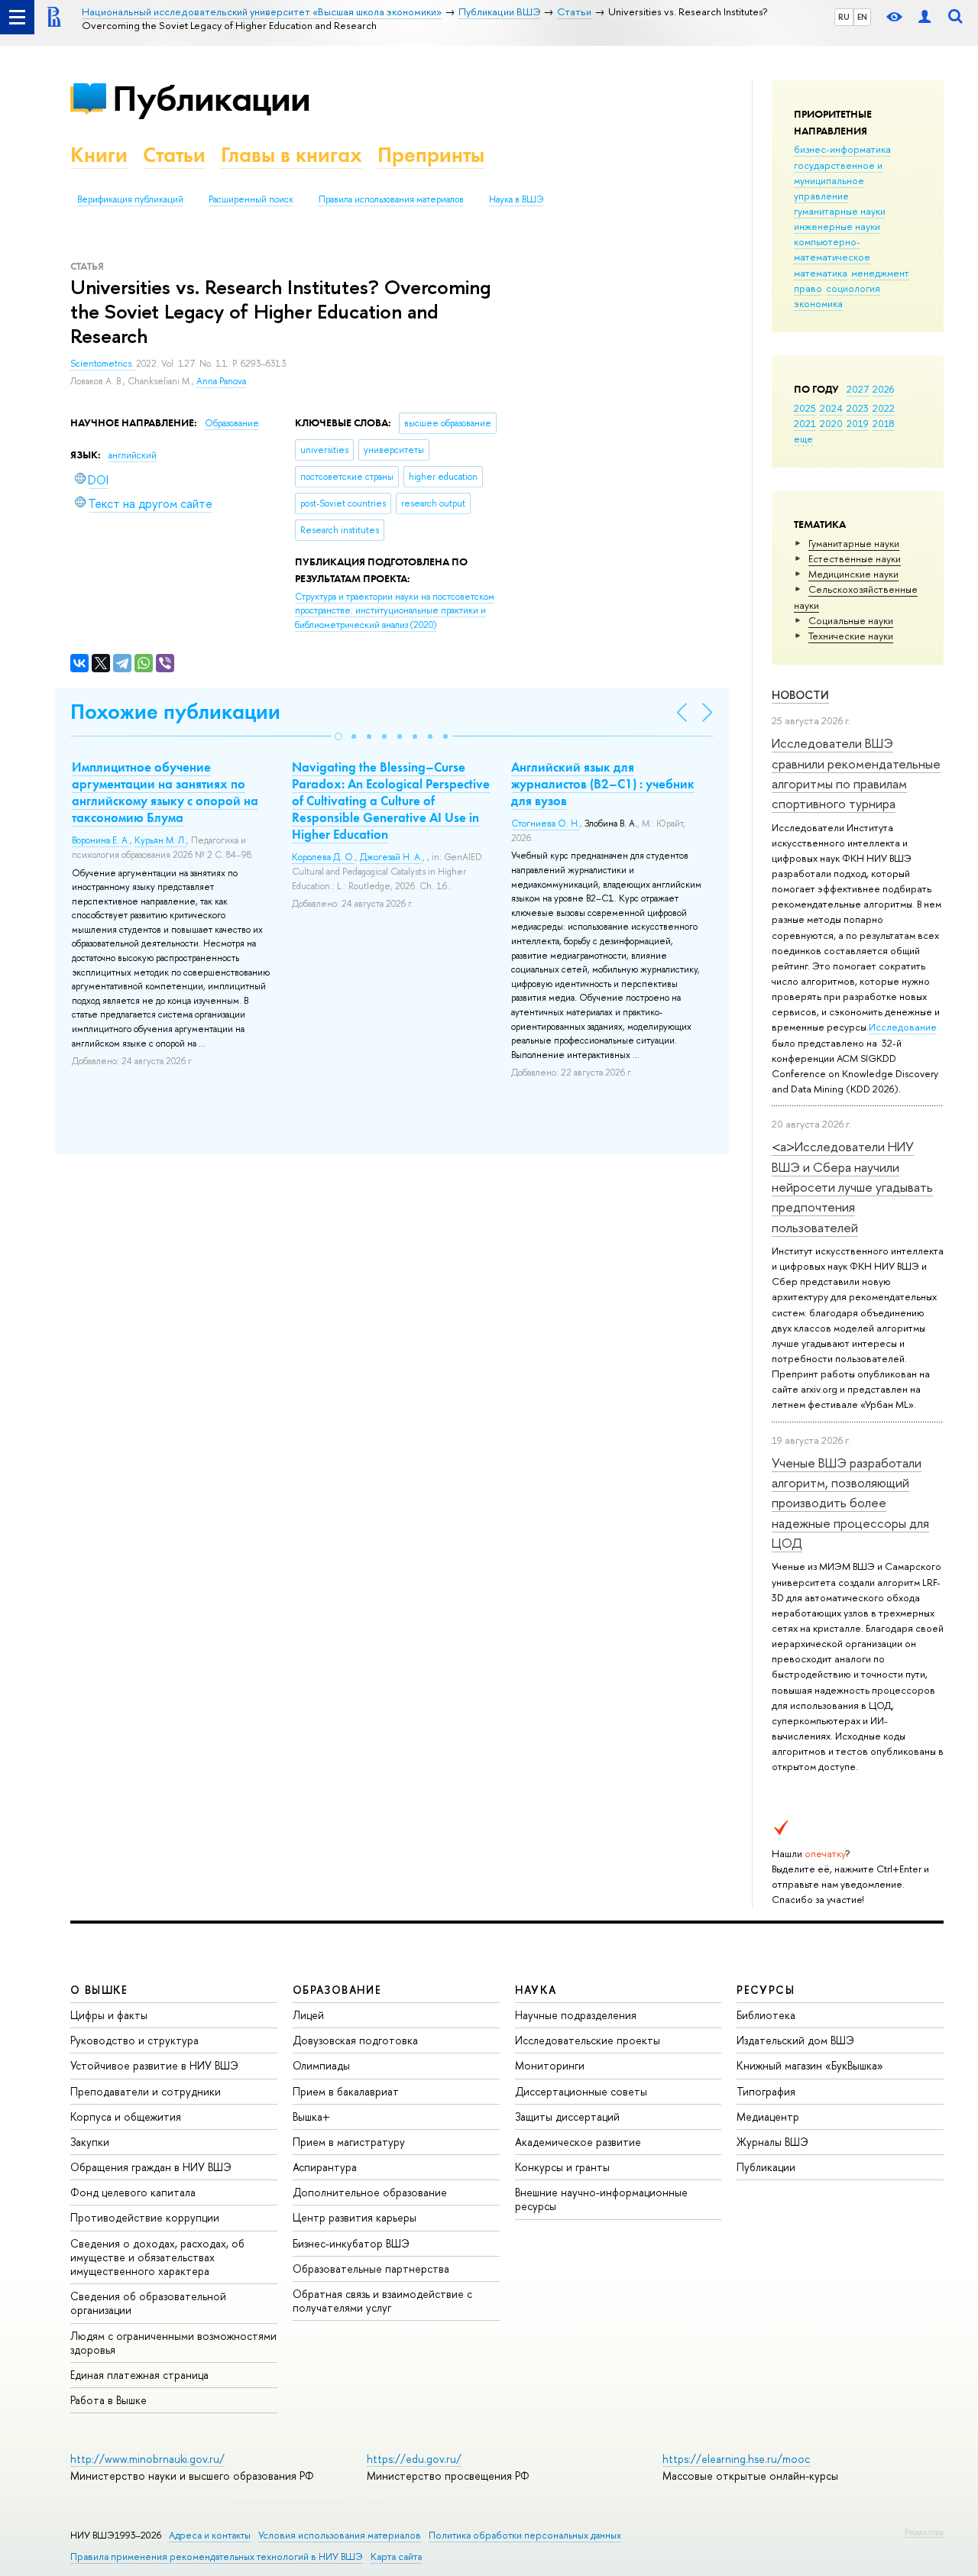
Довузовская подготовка (355, 2040)
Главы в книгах (291, 155)
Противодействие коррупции (145, 2217)
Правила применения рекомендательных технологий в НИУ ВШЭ (217, 2557)
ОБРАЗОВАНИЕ (337, 1990)
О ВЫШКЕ (99, 1990)
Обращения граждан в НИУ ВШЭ (151, 2167)
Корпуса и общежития (126, 2116)
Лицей (308, 2015)
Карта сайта (396, 2557)
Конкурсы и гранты (562, 2167)
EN (862, 17)
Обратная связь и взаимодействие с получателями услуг (382, 2301)
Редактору (924, 2532)
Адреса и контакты (210, 2535)
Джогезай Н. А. (391, 857)
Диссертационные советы (581, 2091)
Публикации (211, 98)
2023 (858, 408)
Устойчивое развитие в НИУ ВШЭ (154, 2065)
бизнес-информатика (842, 149)
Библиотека (766, 2015)
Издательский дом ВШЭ (795, 2040)
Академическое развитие (578, 2142)
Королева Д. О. (324, 857)
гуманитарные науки (840, 211)
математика (821, 273)
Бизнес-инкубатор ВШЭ (351, 2243)
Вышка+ (311, 2116)
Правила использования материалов (391, 199)
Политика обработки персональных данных (525, 2535)
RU (844, 17)
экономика (818, 303)
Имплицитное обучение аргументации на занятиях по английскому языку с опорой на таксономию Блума (165, 792)
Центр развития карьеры (355, 2217)
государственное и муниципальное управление (838, 180)
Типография (766, 2091)
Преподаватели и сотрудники (146, 2091)
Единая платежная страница (139, 2375)
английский (133, 455)
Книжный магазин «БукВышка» (810, 2065)
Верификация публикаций (130, 199)
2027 (858, 389)
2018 (884, 423)
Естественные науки (855, 558)
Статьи (174, 155)
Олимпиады (321, 2065)
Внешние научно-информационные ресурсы (601, 2199)
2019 (858, 423)
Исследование (903, 1027)
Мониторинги (550, 2065)
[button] (338, 736)
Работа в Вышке (108, 2400)
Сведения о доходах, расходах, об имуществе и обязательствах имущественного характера (157, 2257)
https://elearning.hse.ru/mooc (736, 2459)
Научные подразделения (576, 2015)
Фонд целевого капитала (133, 2192)
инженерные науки (837, 226)
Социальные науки (851, 620)
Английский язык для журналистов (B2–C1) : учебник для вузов (603, 784)
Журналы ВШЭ (772, 2142)
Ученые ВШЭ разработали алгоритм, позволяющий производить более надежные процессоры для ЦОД (850, 1503)
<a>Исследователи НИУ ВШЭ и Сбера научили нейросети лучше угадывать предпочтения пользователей (852, 1186)
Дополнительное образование (370, 2192)
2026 (883, 389)
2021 (805, 423)
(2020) (395, 611)
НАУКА (536, 1990)
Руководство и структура (134, 2040)
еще (803, 439)
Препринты (431, 155)
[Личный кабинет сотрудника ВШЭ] (925, 17)
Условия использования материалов (340, 2535)
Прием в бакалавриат (346, 2091)
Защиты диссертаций (567, 2116)
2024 (831, 408)
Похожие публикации (175, 712)
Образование (232, 423)
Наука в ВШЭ (516, 199)
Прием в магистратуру (349, 2142)
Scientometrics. (103, 364)
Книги (99, 155)
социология (853, 288)
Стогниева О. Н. (546, 824)
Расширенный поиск (251, 199)
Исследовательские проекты (588, 2040)
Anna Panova (221, 381)
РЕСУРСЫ (766, 1990)
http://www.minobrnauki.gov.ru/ (147, 2459)
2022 (884, 408)
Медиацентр (768, 2116)
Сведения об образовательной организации (148, 2303)
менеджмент (880, 273)
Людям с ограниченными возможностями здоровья (173, 2343)
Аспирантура (325, 2167)
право (808, 288)
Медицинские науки (853, 574)
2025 (805, 408)
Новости (800, 695)
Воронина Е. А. (101, 840)
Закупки (90, 2142)
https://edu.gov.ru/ (414, 2459)
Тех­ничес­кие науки (851, 636)
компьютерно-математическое (832, 249)
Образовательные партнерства (371, 2269)
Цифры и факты (109, 2015)
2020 (831, 423)
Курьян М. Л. (160, 840)
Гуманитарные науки (854, 543)
